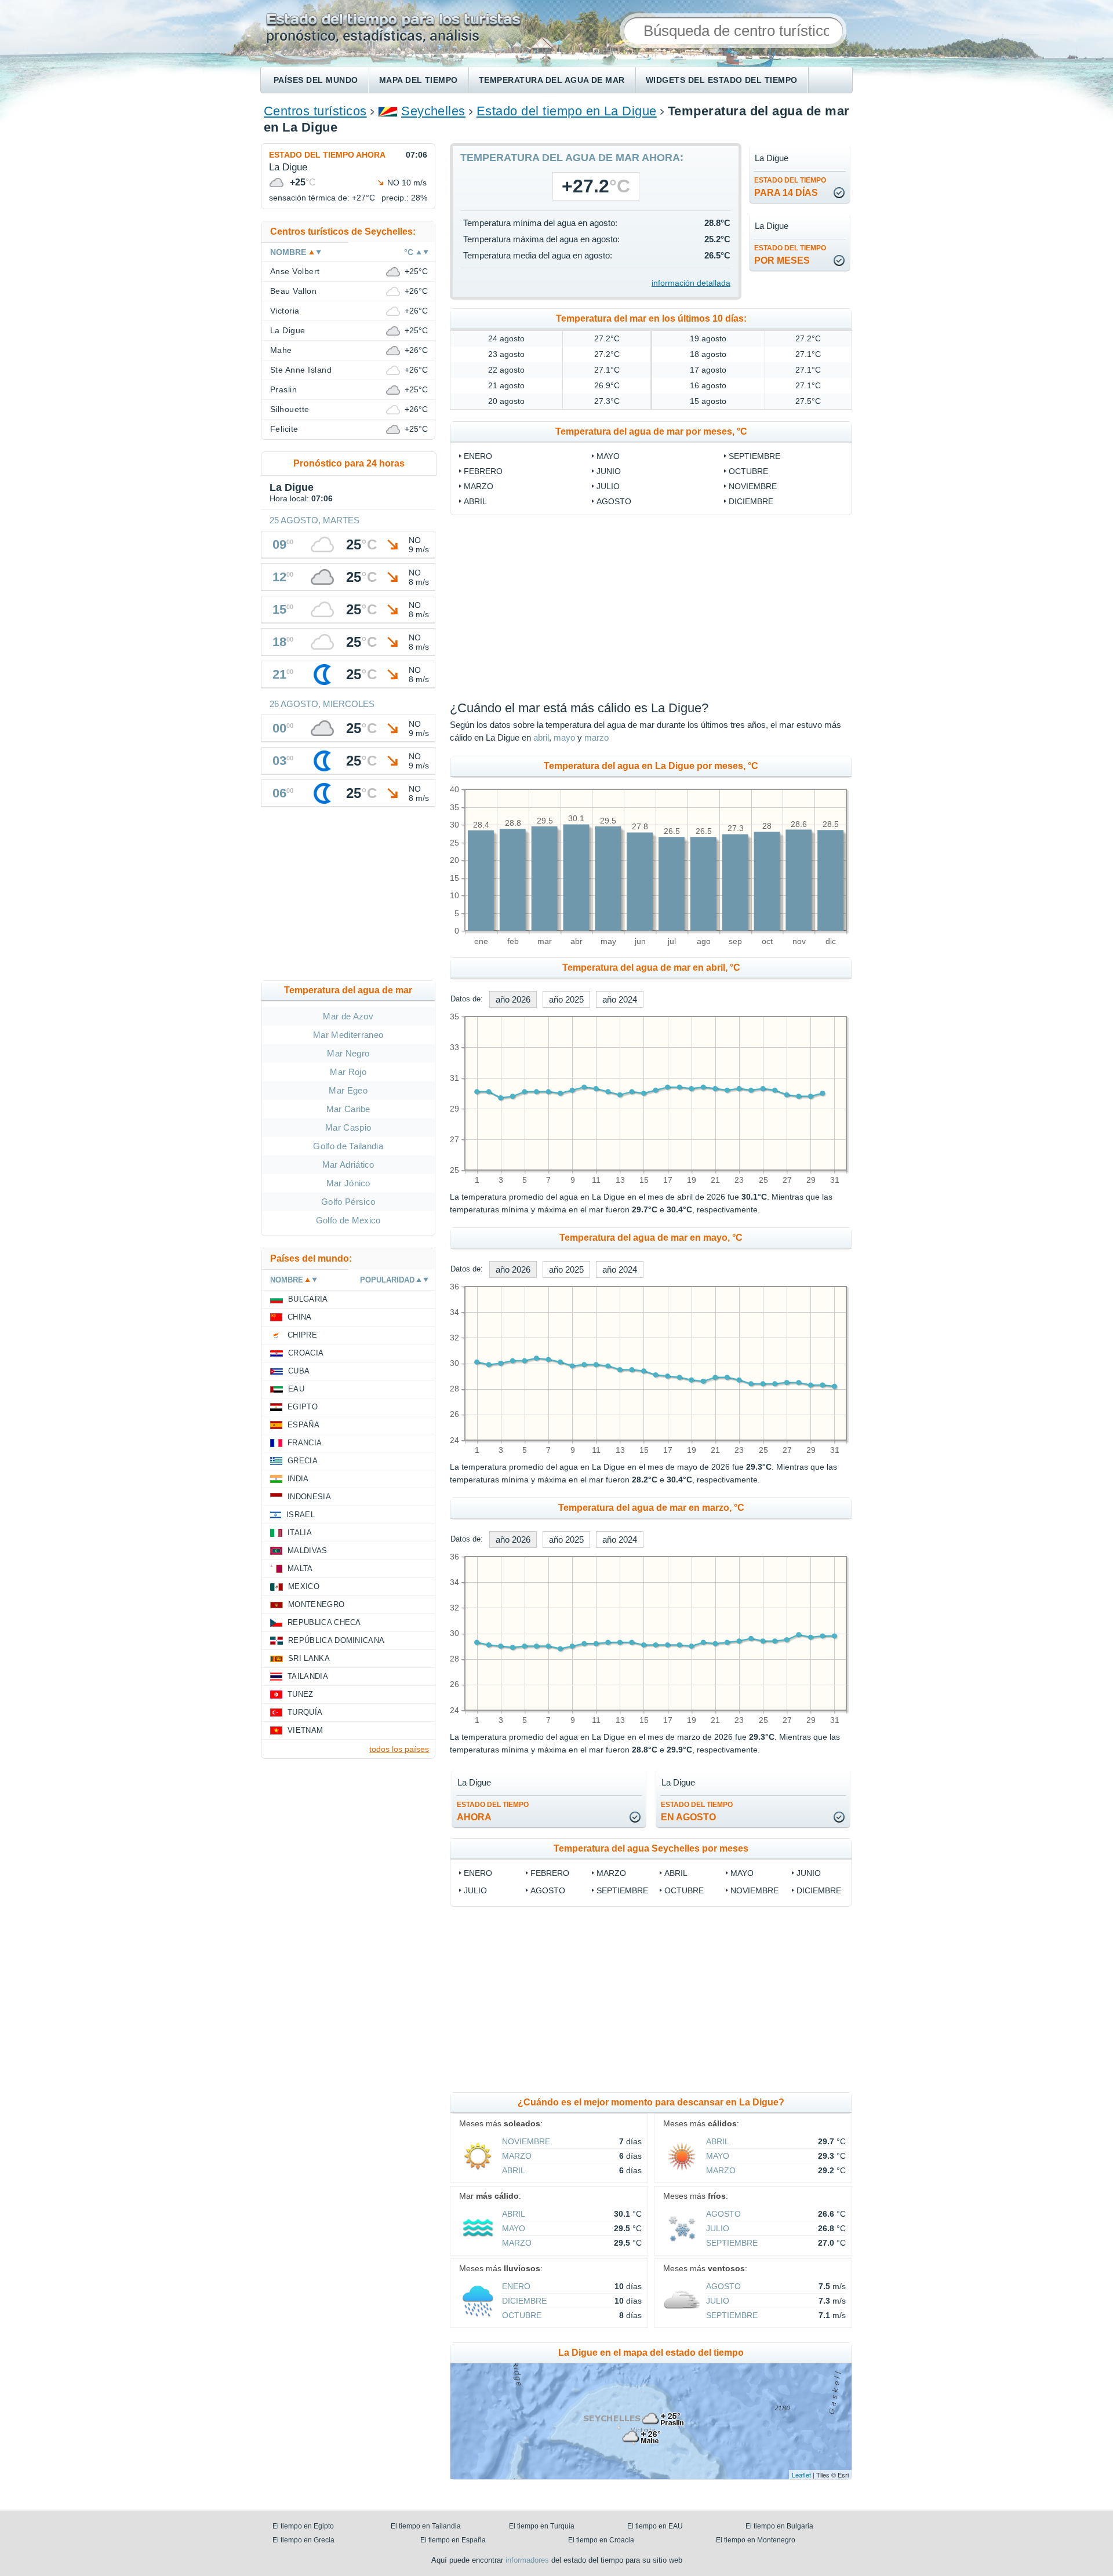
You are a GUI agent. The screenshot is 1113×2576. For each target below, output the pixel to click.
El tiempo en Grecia (303, 2540)
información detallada (691, 283)
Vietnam (305, 1730)
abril (475, 501)
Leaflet (801, 2475)
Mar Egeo (348, 1090)
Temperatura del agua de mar (552, 80)
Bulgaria (308, 1299)
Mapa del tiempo (419, 80)
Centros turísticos (315, 111)
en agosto (697, 1811)
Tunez (301, 1694)
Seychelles (433, 111)
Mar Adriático (348, 1165)
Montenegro (316, 1604)
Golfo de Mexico (348, 1220)
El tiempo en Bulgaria (779, 2526)
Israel (301, 1515)
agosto (614, 501)
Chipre (302, 1335)
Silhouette (290, 409)
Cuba (299, 1371)
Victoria (285, 311)
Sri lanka (309, 1658)
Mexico (304, 1586)
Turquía (305, 1712)
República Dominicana (336, 1640)
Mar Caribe (348, 1109)
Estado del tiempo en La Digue (567, 111)
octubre (748, 471)
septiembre (754, 456)
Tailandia (308, 1676)
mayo (608, 456)
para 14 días (790, 187)
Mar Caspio (348, 1127)
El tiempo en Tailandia (426, 2526)
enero (478, 456)
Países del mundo (316, 80)
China (300, 1317)
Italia (300, 1533)
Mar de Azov (348, 1016)
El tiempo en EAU (655, 2526)
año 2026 (513, 999)
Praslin (283, 389)
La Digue (288, 330)
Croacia (306, 1353)
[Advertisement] (745, 608)
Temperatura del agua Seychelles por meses (651, 1848)
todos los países (399, 1749)
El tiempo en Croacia (601, 2540)
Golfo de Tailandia (348, 1146)
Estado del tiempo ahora (327, 155)
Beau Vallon (293, 291)
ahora (493, 1811)
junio (609, 471)
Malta (300, 1568)
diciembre (751, 501)
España (303, 1425)
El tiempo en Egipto (303, 2526)
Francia (305, 1443)
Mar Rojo (348, 1072)
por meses (790, 255)
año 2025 (566, 999)
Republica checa (324, 1622)
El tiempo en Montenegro (756, 2540)
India (298, 1479)
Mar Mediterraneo (348, 1035)
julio (608, 486)
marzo (479, 486)
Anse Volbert (295, 271)
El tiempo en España (453, 2540)
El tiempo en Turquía (542, 2526)
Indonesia (309, 1497)
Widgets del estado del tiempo (722, 80)
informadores (527, 2560)
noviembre (753, 486)
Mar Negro (348, 1053)
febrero (483, 471)
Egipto (303, 1407)
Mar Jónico (348, 1183)
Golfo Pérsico (348, 1202)
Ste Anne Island (301, 370)
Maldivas (308, 1551)
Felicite (284, 429)
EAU (296, 1389)
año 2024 (620, 999)
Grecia (303, 1461)
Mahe (281, 350)
